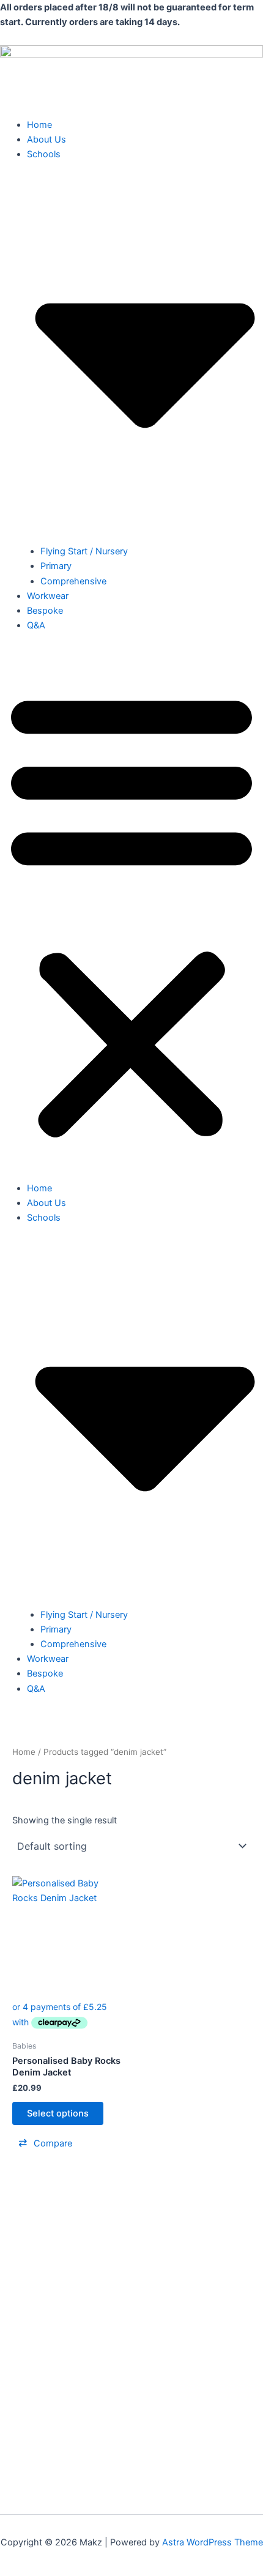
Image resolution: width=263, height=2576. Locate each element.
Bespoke (45, 611)
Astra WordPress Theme (213, 2542)
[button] (131, 914)
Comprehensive (73, 581)
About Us (46, 140)
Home (39, 125)
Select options (58, 2113)
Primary (56, 566)
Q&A (36, 625)
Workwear (48, 596)
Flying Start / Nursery (84, 551)
